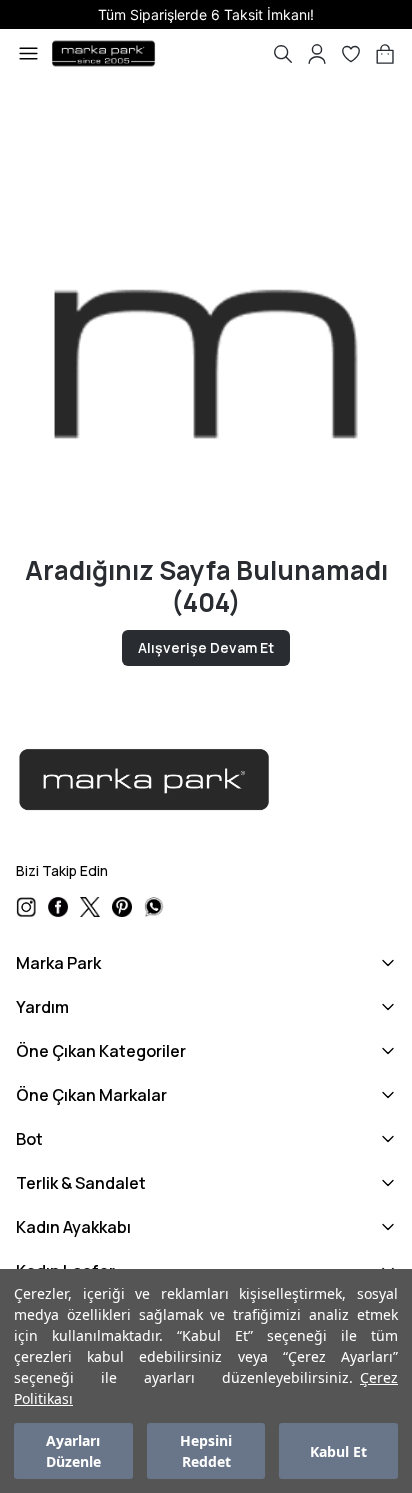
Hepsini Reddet (206, 1451)
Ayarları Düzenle (73, 1451)
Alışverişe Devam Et (206, 647)
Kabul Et (338, 1451)
